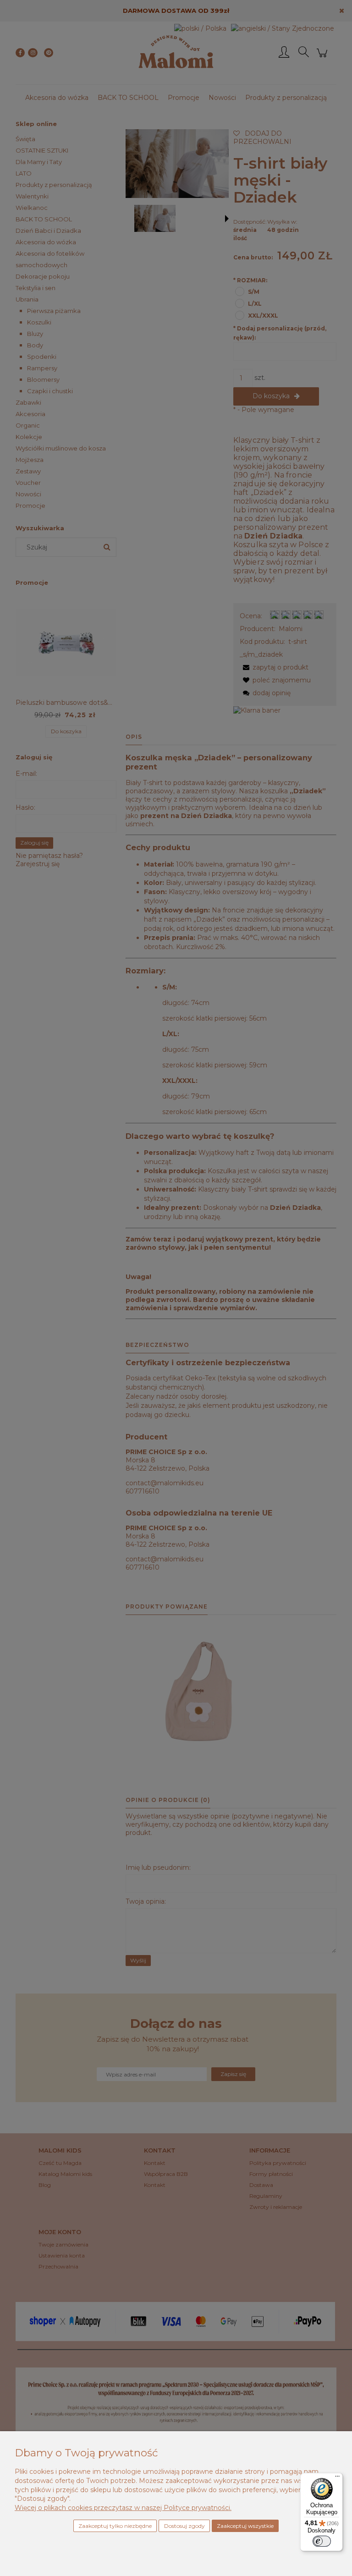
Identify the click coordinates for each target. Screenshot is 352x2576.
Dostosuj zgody (184, 2526)
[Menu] (337, 2478)
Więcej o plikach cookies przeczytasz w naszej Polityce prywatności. (123, 2508)
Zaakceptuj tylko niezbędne (115, 2526)
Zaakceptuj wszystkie (245, 2526)
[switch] (322, 2541)
